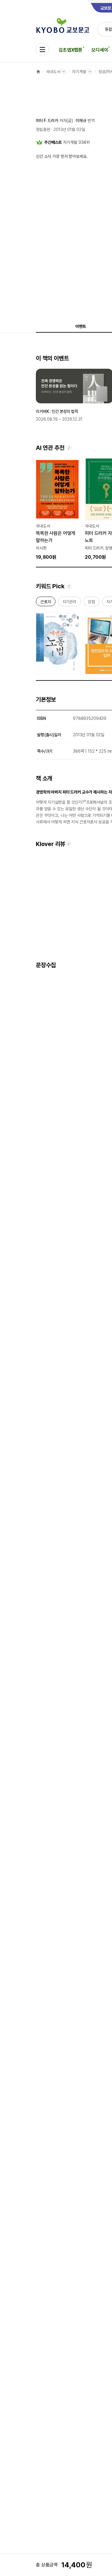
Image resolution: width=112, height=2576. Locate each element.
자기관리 (69, 603)
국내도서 (53, 72)
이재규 (81, 121)
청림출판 (43, 129)
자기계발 (79, 72)
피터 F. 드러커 (47, 121)
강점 (91, 603)
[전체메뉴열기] (42, 50)
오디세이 (100, 50)
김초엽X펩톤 (70, 50)
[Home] (38, 72)
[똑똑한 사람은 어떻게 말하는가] (57, 510)
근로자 (46, 603)
